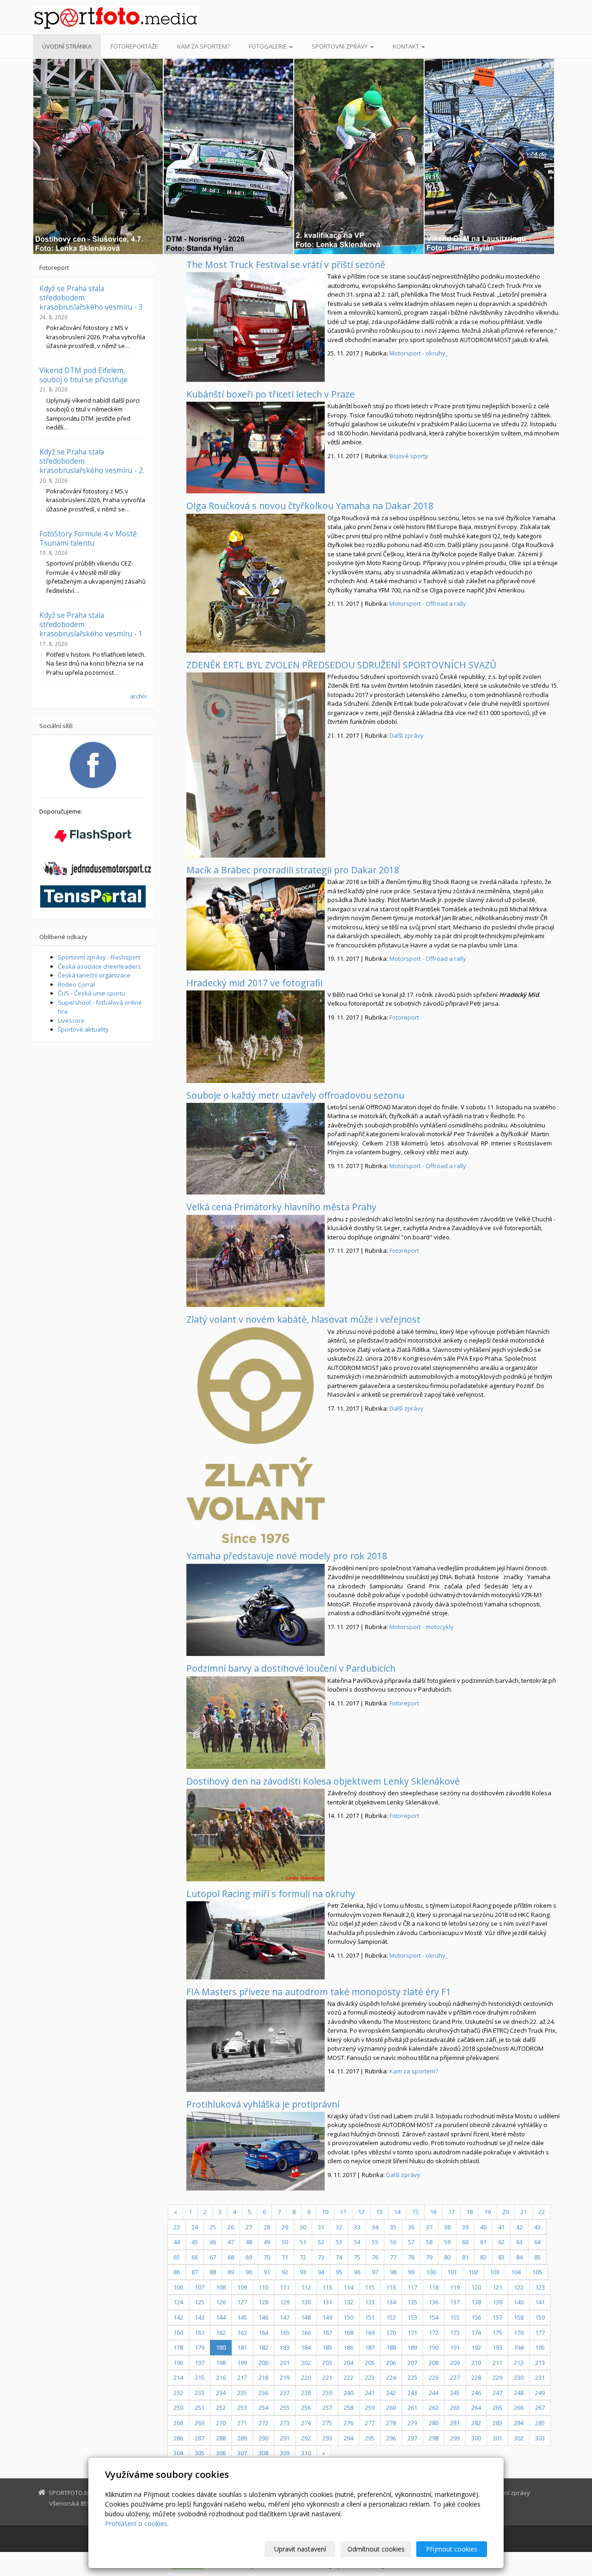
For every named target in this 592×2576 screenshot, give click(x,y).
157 (497, 2317)
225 (412, 2377)
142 (178, 2317)
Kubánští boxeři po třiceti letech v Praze (271, 394)
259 (370, 2408)
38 (447, 2227)
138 (476, 2302)
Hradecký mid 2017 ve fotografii (254, 983)
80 (447, 2257)
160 (178, 2333)
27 (249, 2227)
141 (540, 2302)
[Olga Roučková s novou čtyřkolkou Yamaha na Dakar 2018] (256, 583)
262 (434, 2408)
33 (357, 2227)
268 (178, 2423)
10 (325, 2212)
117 (412, 2287)
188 (391, 2347)
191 (455, 2347)
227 (455, 2377)
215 (200, 2377)
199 (242, 2363)
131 (327, 2302)
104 (516, 2272)
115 (370, 2287)
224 (391, 2377)
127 (242, 2302)
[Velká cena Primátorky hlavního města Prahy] (256, 1261)
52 (321, 2242)
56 (393, 2242)
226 (434, 2377)
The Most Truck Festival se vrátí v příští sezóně (286, 264)
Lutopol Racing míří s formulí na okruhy (271, 1894)
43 (537, 2227)
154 (434, 2317)
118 (434, 2287)
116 (391, 2287)
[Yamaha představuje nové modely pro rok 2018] (256, 1610)
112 (306, 2287)
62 (501, 2242)
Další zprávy (407, 735)
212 (519, 2363)
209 (455, 2363)
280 (434, 2423)
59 (447, 2242)
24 (195, 2227)
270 (221, 2423)
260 (391, 2408)
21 (524, 2212)
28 (267, 2227)
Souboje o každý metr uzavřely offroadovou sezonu (295, 1095)
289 (242, 2438)
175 (497, 2333)
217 (242, 2377)
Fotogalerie (268, 46)
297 (412, 2438)
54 (357, 2242)
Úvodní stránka (67, 46)
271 (242, 2423)
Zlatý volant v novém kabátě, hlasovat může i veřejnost (303, 1319)
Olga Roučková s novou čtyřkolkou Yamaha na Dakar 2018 (310, 506)
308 (263, 2453)
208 (434, 2363)
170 (391, 2333)
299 (455, 2438)
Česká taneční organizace (94, 975)
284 (519, 2423)
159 (540, 2317)
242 (391, 2393)
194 (519, 2347)
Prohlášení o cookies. (137, 2523)
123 (540, 2287)
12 (361, 2212)
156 (476, 2317)
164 (263, 2333)
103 (495, 2272)
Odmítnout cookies (376, 2549)
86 (177, 2272)
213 (540, 2363)
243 (412, 2393)
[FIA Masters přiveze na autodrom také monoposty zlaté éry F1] (256, 2046)
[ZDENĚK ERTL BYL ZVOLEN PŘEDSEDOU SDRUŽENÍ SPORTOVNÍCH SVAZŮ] (256, 765)
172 (434, 2333)
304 (178, 2453)
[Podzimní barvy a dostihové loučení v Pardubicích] (256, 1723)
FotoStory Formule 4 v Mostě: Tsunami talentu (89, 538)
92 (285, 2272)
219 (285, 2377)
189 (412, 2347)
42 (519, 2227)
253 (242, 2408)
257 (327, 2408)
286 (178, 2438)
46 (213, 2242)
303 (540, 2438)
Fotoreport (404, 1017)
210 (476, 2363)
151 (370, 2317)
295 (370, 2438)
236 (263, 2393)
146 (263, 2317)
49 (267, 2242)
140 (519, 2302)
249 (540, 2393)
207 (412, 2363)
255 (285, 2408)
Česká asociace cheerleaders (99, 966)
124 (178, 2302)
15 (415, 2212)
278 (391, 2423)
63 (519, 2242)
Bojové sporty (409, 456)
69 (249, 2257)
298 (434, 2438)
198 (221, 2363)
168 (348, 2333)
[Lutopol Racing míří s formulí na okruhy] (256, 1940)
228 (476, 2377)
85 (537, 2257)
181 (242, 2347)
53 (339, 2242)
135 (412, 2302)
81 (465, 2257)
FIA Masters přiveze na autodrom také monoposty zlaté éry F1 (319, 1992)
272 (263, 2423)
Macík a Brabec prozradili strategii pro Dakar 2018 (293, 870)
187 (370, 2347)
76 (375, 2257)
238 (306, 2393)
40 (483, 2227)
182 (263, 2347)
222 (348, 2377)
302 (519, 2438)
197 (200, 2363)
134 (391, 2302)
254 (263, 2408)
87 (195, 2272)
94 (321, 2272)
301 (497, 2438)
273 (285, 2423)
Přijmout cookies (452, 2549)
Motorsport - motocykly (422, 1627)
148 (306, 2317)
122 (519, 2287)
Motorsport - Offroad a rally (428, 604)
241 (370, 2393)
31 (321, 2227)
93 (303, 2272)
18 (469, 2212)
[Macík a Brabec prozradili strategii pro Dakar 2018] (256, 924)
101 (452, 2272)
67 (213, 2257)
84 (519, 2257)
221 (327, 2377)
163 (242, 2333)
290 (263, 2438)
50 (285, 2242)
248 (519, 2393)
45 (195, 2242)
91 (267, 2272)
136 (434, 2302)
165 (285, 2333)
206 (391, 2363)
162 (221, 2333)
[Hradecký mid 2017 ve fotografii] (256, 1037)
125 (200, 2302)
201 (285, 2363)
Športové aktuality (83, 1029)
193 (497, 2347)
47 (231, 2242)
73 (321, 2257)
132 (348, 2302)
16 (433, 2212)
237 (285, 2393)
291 (285, 2438)
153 (412, 2317)
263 (455, 2408)
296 (391, 2438)
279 (412, 2423)
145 (242, 2317)
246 (476, 2393)
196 (178, 2363)
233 (200, 2393)
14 (397, 2212)
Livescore (71, 1020)
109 (242, 2287)
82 (483, 2257)
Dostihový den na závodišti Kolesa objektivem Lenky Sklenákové (323, 1781)
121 (497, 2287)
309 (285, 2453)
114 (348, 2287)
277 (370, 2423)
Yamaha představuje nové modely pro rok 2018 (287, 1556)
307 (242, 2453)
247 (497, 2393)
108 (221, 2287)
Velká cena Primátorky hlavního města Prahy (281, 1207)
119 (455, 2287)
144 (221, 2317)
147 (285, 2317)
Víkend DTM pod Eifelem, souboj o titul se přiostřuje (83, 375)
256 (306, 2408)
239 (327, 2393)
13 (379, 2212)
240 (348, 2393)
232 (178, 2393)
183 (285, 2347)
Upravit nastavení (300, 2549)
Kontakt (407, 46)
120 (476, 2287)
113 (327, 2287)
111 (285, 2287)
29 (285, 2227)
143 (200, 2317)
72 (303, 2257)
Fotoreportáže (134, 46)
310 (306, 2453)
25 (213, 2227)
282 (476, 2423)
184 (306, 2347)
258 (348, 2408)
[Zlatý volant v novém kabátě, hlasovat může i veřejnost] (256, 1435)
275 (327, 2423)
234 (221, 2393)
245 (455, 2393)
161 (200, 2333)
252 (221, 2408)
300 (476, 2438)
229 (497, 2377)
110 (263, 2287)
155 (455, 2317)
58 (429, 2242)
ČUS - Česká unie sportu (92, 993)
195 (540, 2347)
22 (542, 2212)
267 (540, 2408)
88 (213, 2272)
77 (393, 2257)
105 (537, 2272)
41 (501, 2227)
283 (497, 2423)
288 (221, 2438)
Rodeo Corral (76, 984)
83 (501, 2257)
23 (177, 2227)
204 (348, 2363)
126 (221, 2302)
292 (306, 2438)
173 (455, 2333)
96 (357, 2272)
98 (393, 2272)
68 (231, 2257)
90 (249, 2272)
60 (465, 2242)
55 (375, 2242)
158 (519, 2317)
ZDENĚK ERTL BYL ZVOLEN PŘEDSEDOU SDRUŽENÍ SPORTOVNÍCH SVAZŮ (341, 665)
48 (249, 2242)
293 (327, 2438)
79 (429, 2257)
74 (339, 2257)
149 (327, 2317)
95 (339, 2272)
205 (370, 2363)
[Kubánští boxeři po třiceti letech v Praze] (256, 448)
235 (242, 2393)
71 (285, 2257)
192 (476, 2347)
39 (465, 2227)
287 (200, 2438)
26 (231, 2227)
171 (412, 2333)
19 (487, 2212)
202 (306, 2363)
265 (497, 2408)
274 (306, 2423)
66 (195, 2257)
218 (263, 2377)
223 (370, 2377)
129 (285, 2302)
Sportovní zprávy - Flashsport (99, 957)
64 (537, 2242)
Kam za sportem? (203, 46)
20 (506, 2212)
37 (429, 2227)
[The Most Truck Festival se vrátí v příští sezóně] (256, 327)
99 (411, 2272)
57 (411, 2242)
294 (348, 2438)
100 (431, 2272)
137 (455, 2302)
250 (178, 2408)
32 (339, 2227)
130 (306, 2302)
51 (303, 2242)
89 (231, 2272)
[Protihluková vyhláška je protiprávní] (256, 2151)
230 (519, 2377)
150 (348, 2317)
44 (177, 2242)
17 (451, 2212)
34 (375, 2227)
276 (348, 2423)
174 (476, 2333)
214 (178, 2377)
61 (483, 2242)
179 (200, 2347)
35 (393, 2227)
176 (519, 2333)
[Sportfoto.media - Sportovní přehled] (116, 18)
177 (540, 2333)
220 (306, 2377)
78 (411, 2257)
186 (348, 2347)
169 (370, 2333)
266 (519, 2408)
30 (303, 2227)
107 (200, 2287)
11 (343, 2212)
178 (178, 2347)
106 (178, 2287)
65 (177, 2257)
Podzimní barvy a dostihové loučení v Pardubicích (291, 1668)
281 (455, 2423)
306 (221, 2453)
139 (497, 2302)
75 (357, 2257)
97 (375, 2272)
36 (411, 2227)
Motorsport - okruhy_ (419, 353)
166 (306, 2333)
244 (434, 2393)
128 (263, 2302)
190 (434, 2347)
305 (200, 2453)
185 (327, 2347)
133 (370, 2302)
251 (200, 2408)
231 (540, 2377)
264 (476, 2408)
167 (327, 2333)
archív (139, 696)
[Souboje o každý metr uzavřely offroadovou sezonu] (256, 1149)
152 (391, 2317)
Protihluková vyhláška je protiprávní (263, 2104)
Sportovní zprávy (340, 46)
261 (412, 2408)
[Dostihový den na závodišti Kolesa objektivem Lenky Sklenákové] (256, 1835)
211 (497, 2363)
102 (473, 2272)
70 (267, 2257)
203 (327, 2363)
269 (200, 2423)
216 (221, 2377)
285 (540, 2423)
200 (263, 2363)
